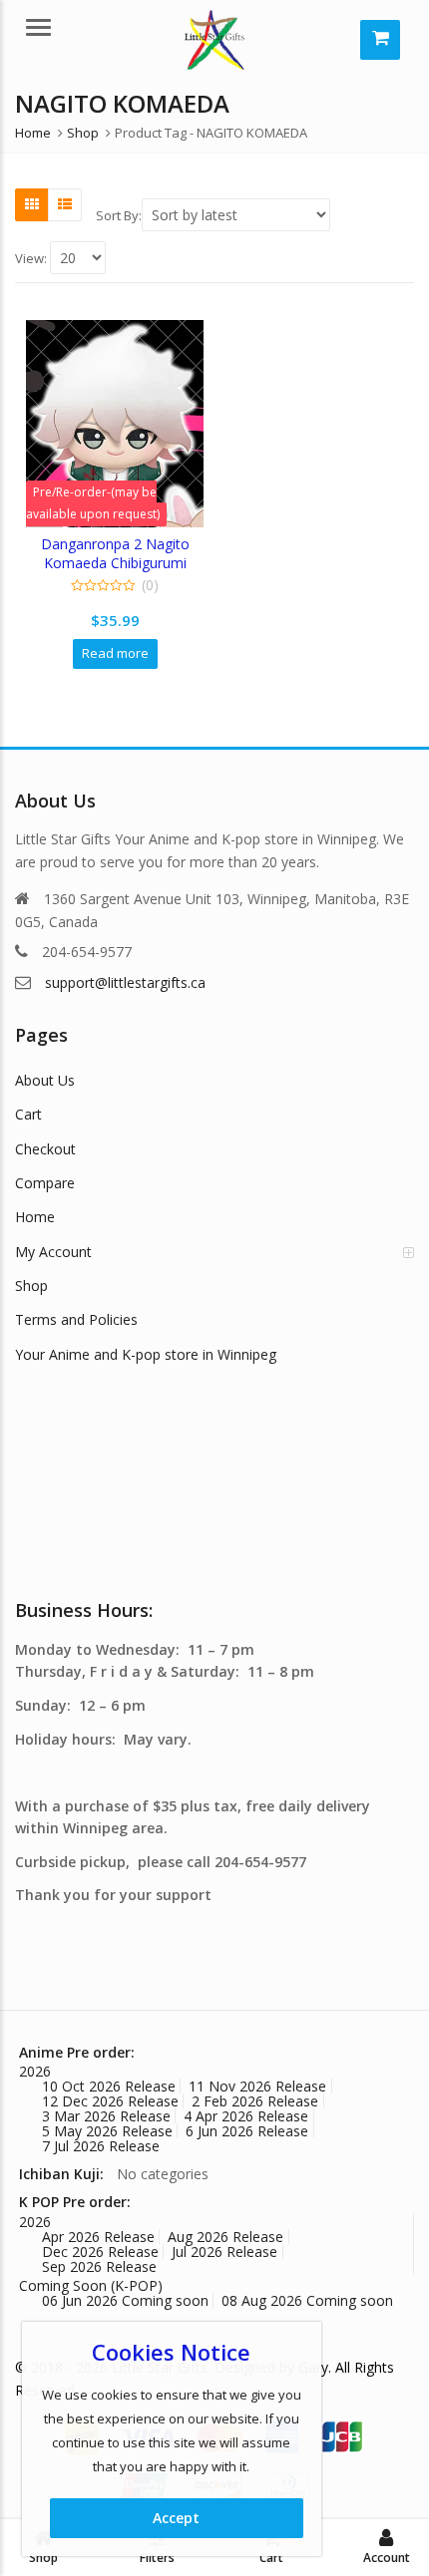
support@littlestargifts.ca (125, 982)
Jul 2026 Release (224, 2252)
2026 (35, 2071)
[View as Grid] (32, 204)
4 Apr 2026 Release (246, 2116)
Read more (115, 653)
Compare (45, 1183)
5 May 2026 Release (107, 2131)
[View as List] (65, 204)
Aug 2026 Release (225, 2237)
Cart (28, 1114)
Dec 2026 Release (100, 2252)
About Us (45, 1080)
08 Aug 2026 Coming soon (307, 2300)
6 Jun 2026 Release (247, 2131)
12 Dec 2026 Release (110, 2101)
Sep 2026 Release (99, 2266)
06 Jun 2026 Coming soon (125, 2300)
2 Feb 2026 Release (255, 2101)
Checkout (45, 1149)
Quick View (124, 544)
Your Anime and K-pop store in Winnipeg (146, 1354)
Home (35, 1217)
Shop (31, 1286)
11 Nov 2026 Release (257, 2086)
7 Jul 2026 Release (101, 2146)
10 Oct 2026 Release (109, 2086)
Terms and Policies (76, 1319)
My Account (53, 1252)
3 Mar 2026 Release (106, 2116)
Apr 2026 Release (98, 2237)
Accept (176, 2518)
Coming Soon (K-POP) (91, 2285)
